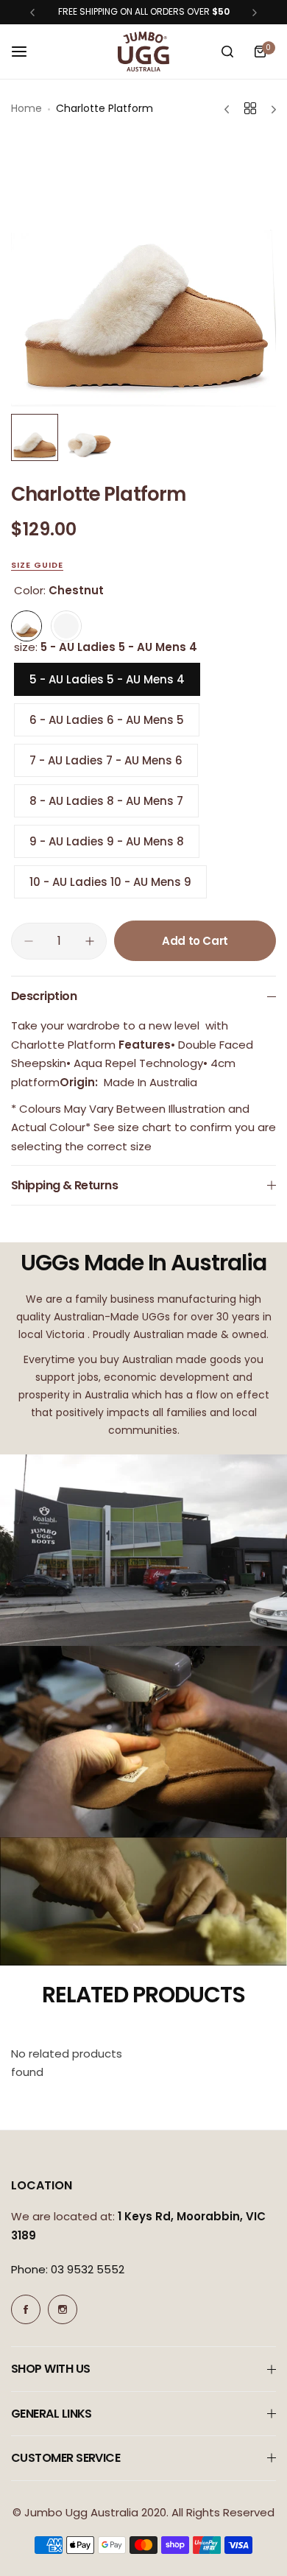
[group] (143, 272)
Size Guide (37, 565)
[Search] (227, 52)
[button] (32, 13)
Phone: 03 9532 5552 (68, 2269)
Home (26, 108)
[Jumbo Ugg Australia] (143, 52)
